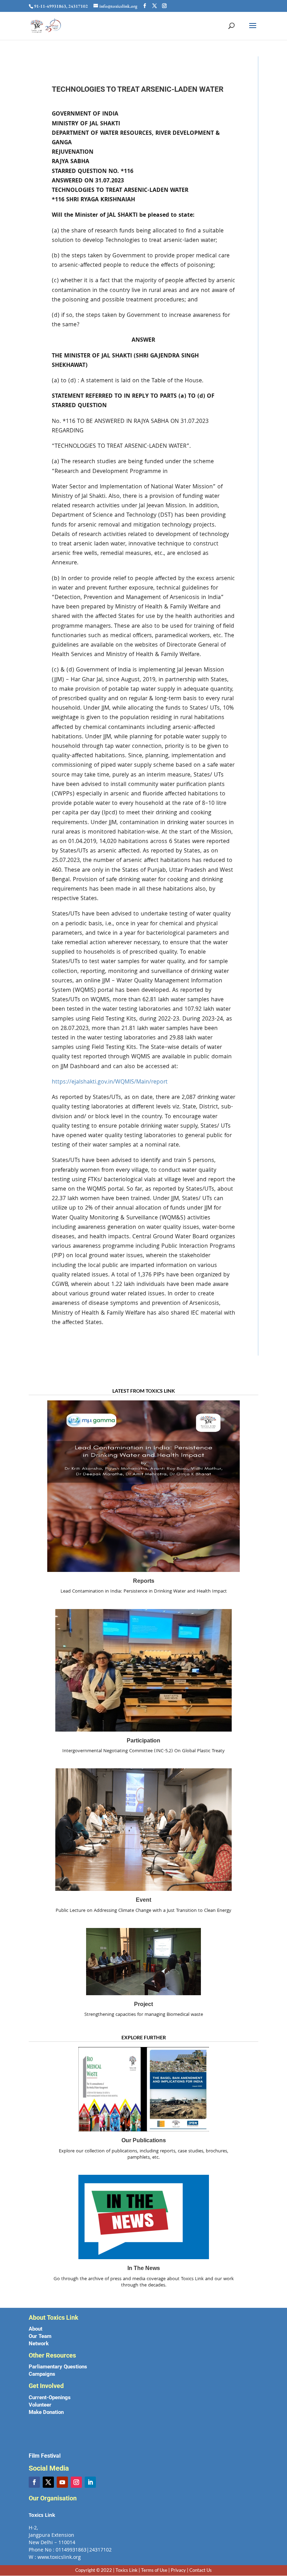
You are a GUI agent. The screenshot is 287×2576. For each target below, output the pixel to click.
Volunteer (40, 2405)
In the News (144, 2268)
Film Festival (45, 2456)
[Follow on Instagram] (76, 2482)
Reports (144, 1581)
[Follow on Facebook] (34, 2482)
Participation (143, 1740)
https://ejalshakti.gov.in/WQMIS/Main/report (110, 1082)
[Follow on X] (48, 2482)
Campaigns (42, 2374)
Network (39, 2344)
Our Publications (144, 2140)
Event (143, 1900)
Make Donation (46, 2412)
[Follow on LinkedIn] (90, 2482)
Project (143, 2004)
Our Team (40, 2336)
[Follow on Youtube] (62, 2482)
